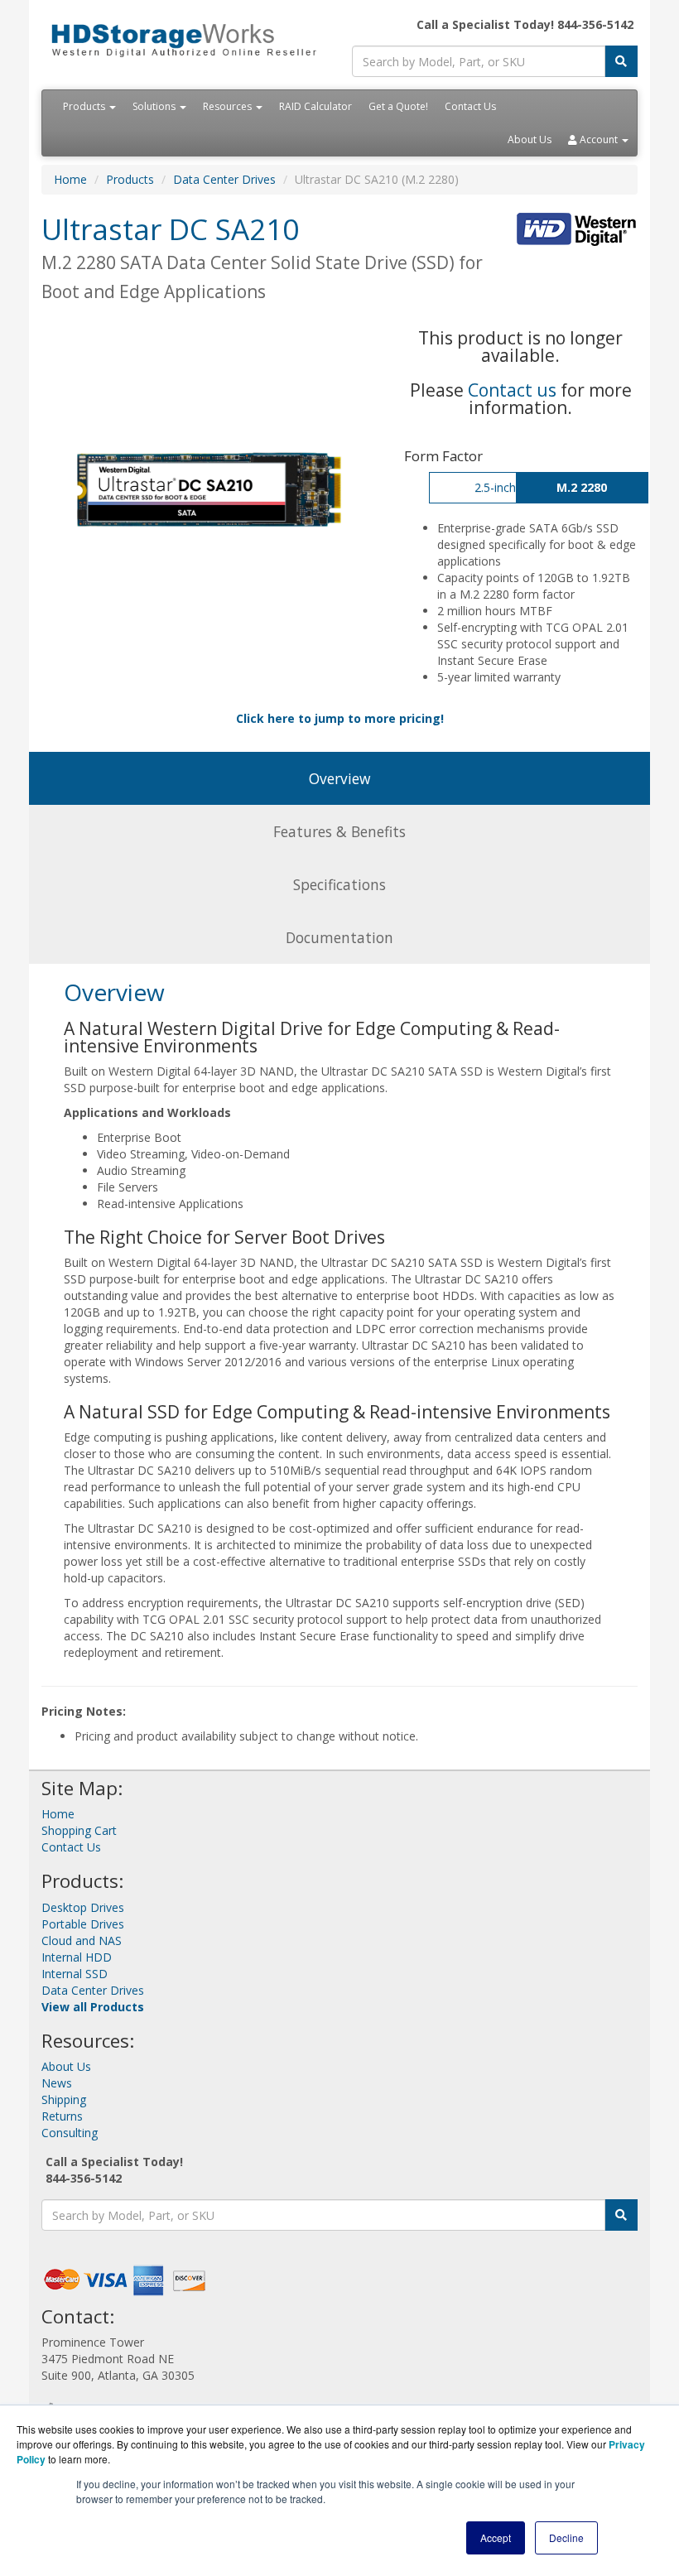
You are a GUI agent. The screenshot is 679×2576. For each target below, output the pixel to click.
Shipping (64, 2099)
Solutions (155, 106)
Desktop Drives (83, 1907)
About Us (530, 140)
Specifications (339, 884)
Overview (339, 778)
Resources (229, 106)
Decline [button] (566, 2537)
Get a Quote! (398, 106)
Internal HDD (77, 1957)
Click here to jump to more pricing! (340, 718)
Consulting (70, 2133)
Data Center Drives (224, 179)
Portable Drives (83, 1924)
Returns (62, 2116)
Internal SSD (75, 1974)
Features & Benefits (339, 831)
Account (599, 140)
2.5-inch (495, 487)
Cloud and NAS (82, 1940)
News (57, 2083)
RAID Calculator (315, 106)
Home (70, 179)
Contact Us (470, 106)
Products (85, 106)
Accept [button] (496, 2537)
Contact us (512, 390)
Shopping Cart (79, 1830)
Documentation (339, 937)
